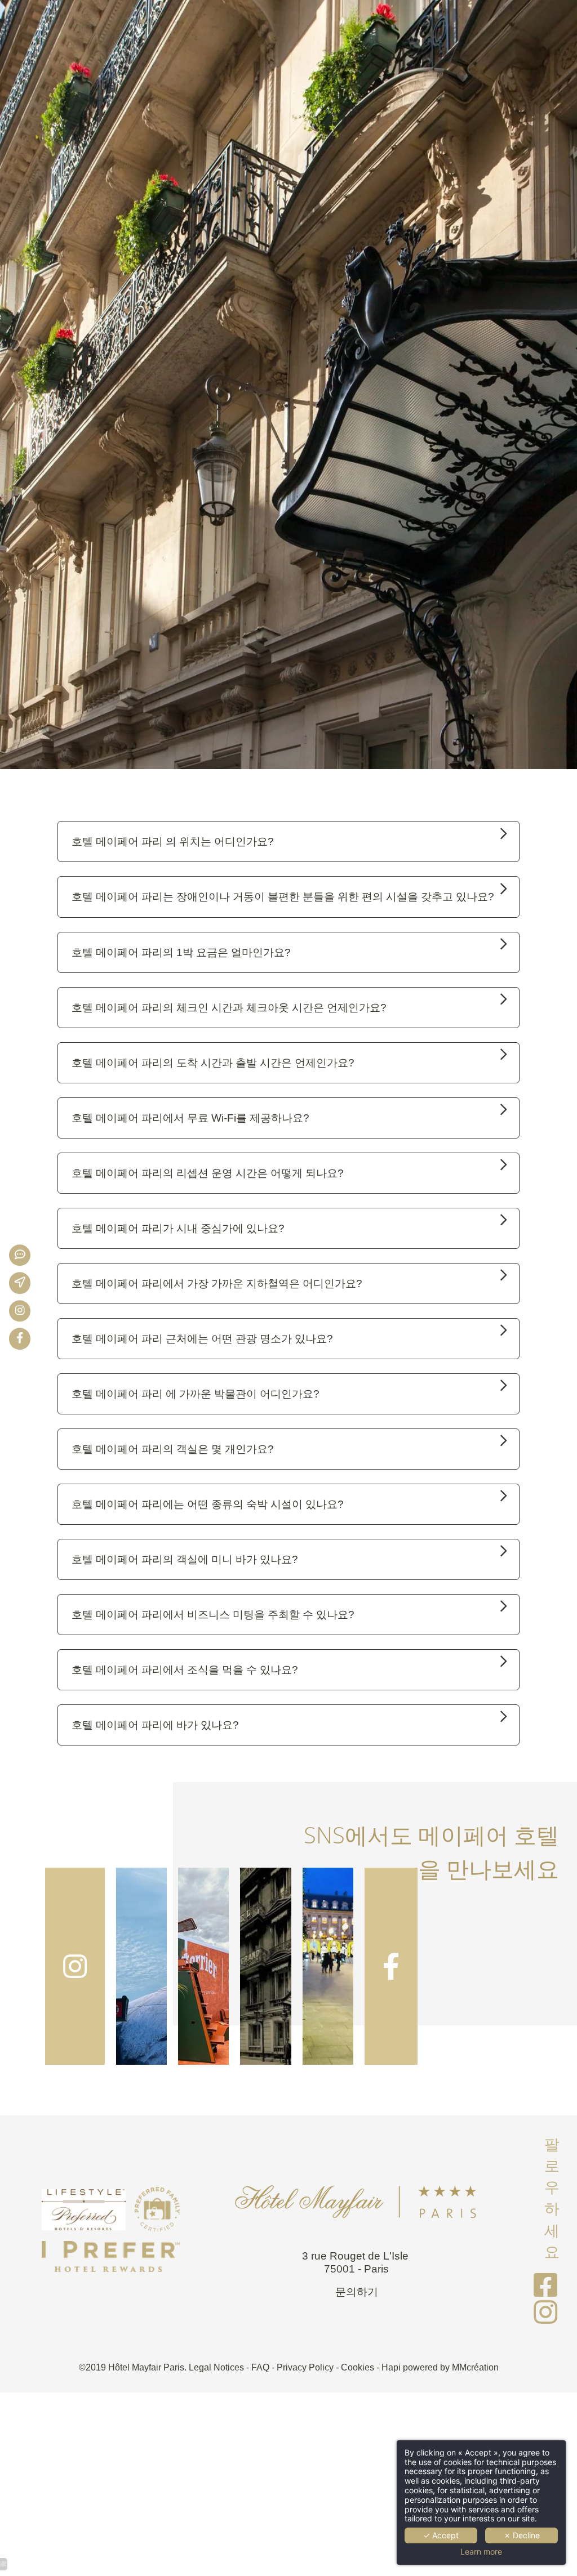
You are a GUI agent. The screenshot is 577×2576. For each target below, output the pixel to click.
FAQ (260, 2367)
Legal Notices (216, 2367)
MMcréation (475, 2367)
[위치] (28, 1283)
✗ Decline (522, 2535)
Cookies (358, 2367)
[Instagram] (28, 1311)
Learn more (481, 2552)
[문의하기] (28, 1255)
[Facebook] (28, 1339)
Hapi (391, 2367)
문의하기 (357, 2292)
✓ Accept (441, 2535)
